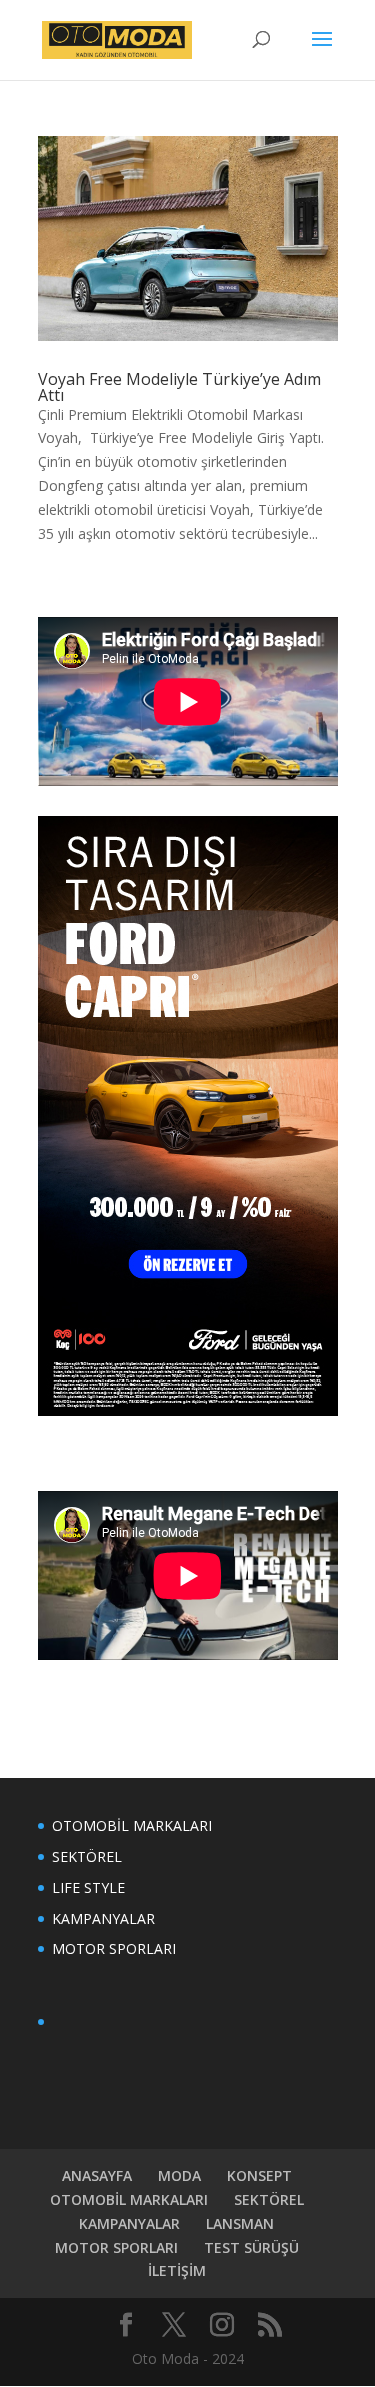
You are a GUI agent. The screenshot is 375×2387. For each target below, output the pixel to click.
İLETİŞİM (177, 2270)
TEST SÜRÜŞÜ (251, 2247)
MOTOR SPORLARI (114, 1948)
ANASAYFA (97, 2175)
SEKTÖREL (87, 1856)
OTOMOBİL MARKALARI (132, 1825)
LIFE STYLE (88, 1887)
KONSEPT (259, 2175)
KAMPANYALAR (103, 1918)
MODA (179, 2175)
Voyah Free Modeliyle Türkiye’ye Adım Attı (179, 387)
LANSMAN (240, 2223)
